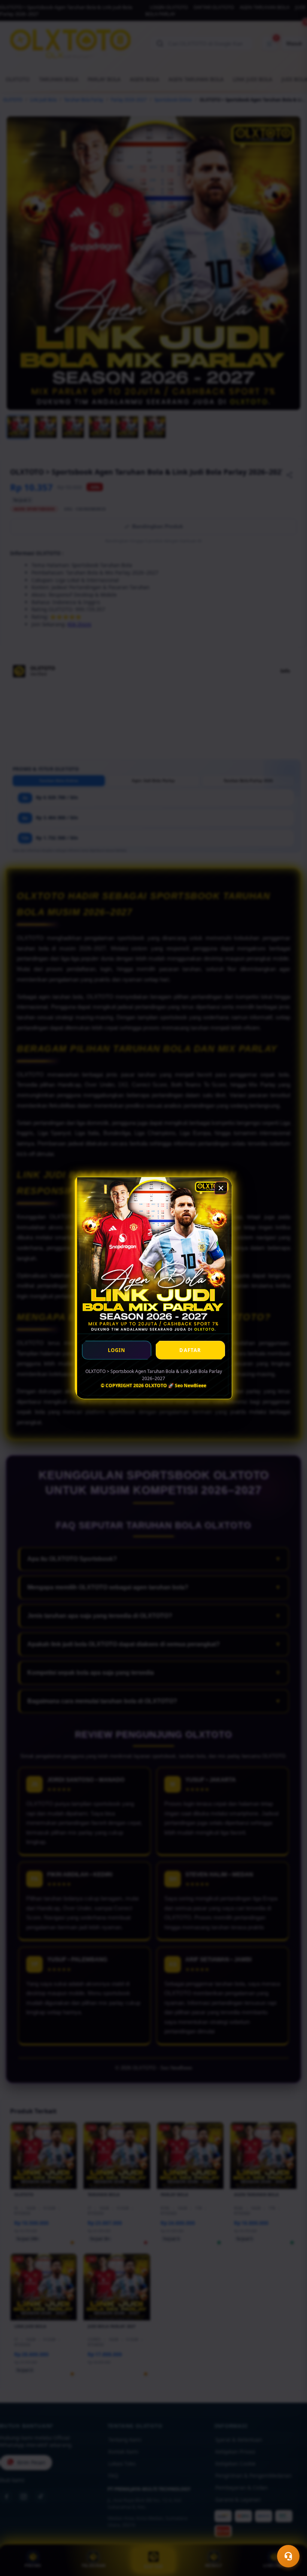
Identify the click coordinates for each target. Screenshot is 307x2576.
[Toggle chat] (288, 2556)
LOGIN (117, 1350)
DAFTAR (190, 1350)
